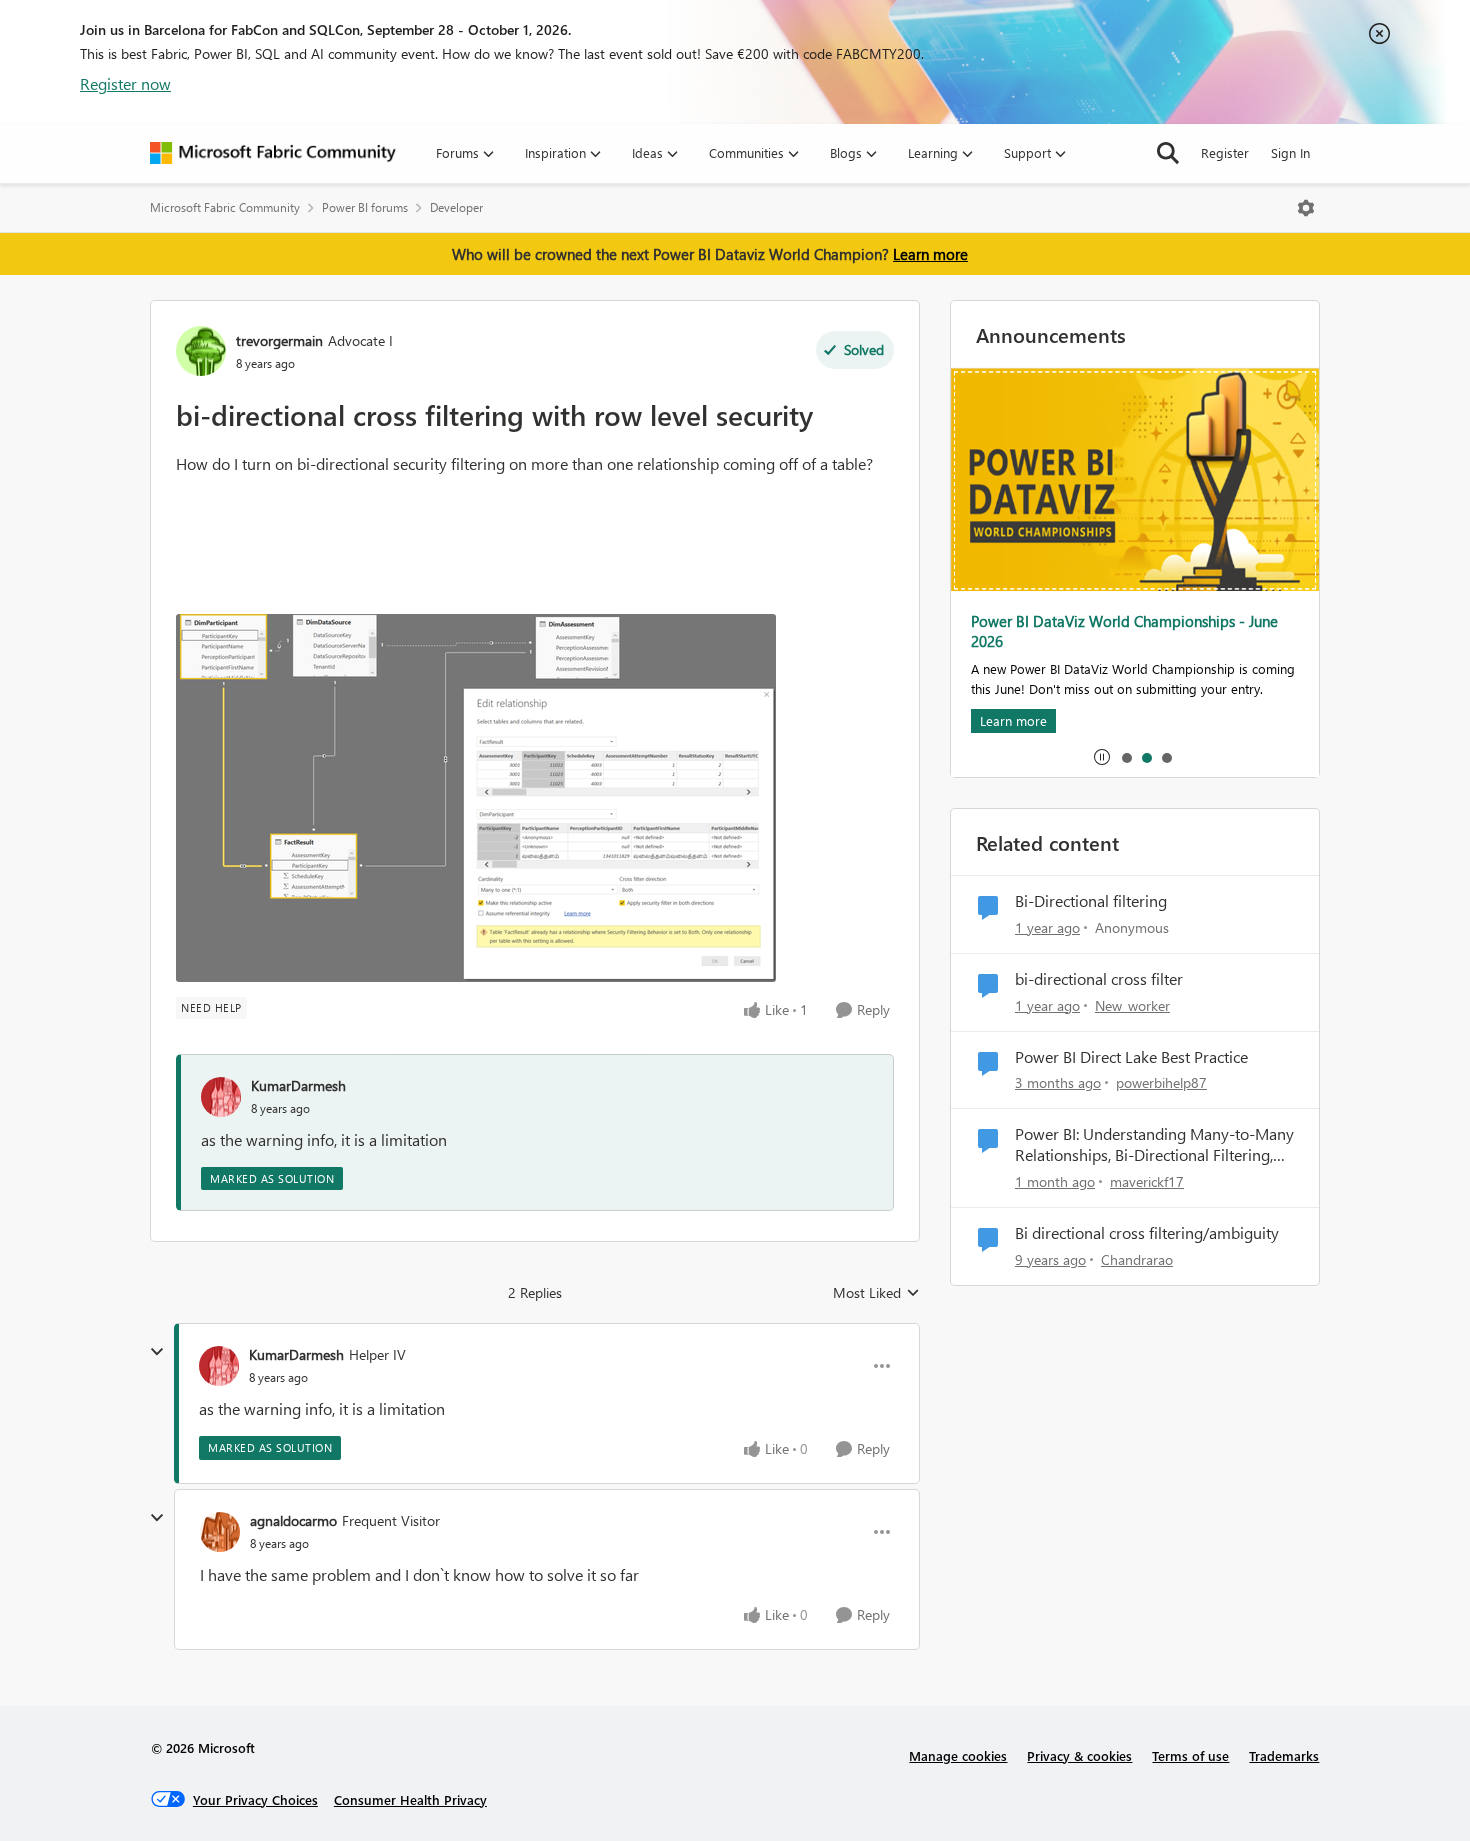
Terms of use (1190, 1755)
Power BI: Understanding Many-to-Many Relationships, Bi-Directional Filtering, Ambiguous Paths (1154, 1145)
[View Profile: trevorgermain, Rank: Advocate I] (201, 351)
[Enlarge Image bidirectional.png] (476, 798)
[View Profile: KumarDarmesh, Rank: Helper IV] (219, 1366)
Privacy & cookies (1079, 1755)
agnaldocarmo (293, 1520)
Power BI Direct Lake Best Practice (1131, 1057)
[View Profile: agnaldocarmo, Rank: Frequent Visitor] (220, 1532)
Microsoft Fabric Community (225, 207)
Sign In (1290, 152)
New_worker (1132, 1005)
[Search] (1168, 153)
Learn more (930, 254)
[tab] (1126, 757)
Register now (125, 83)
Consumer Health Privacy (410, 1799)
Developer (456, 207)
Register (1225, 152)
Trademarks (1284, 1755)
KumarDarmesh (298, 1085)
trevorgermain (279, 340)
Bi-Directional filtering (1091, 901)
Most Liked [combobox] (876, 1293)
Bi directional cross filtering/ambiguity (1147, 1233)
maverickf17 (1147, 1181)
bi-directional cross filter (1099, 979)
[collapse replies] (157, 1352)
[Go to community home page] (273, 153)
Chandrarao (1137, 1259)
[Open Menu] (1306, 208)
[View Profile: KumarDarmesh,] (221, 1097)
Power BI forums (365, 207)
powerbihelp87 (1161, 1082)
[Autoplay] (1102, 757)
